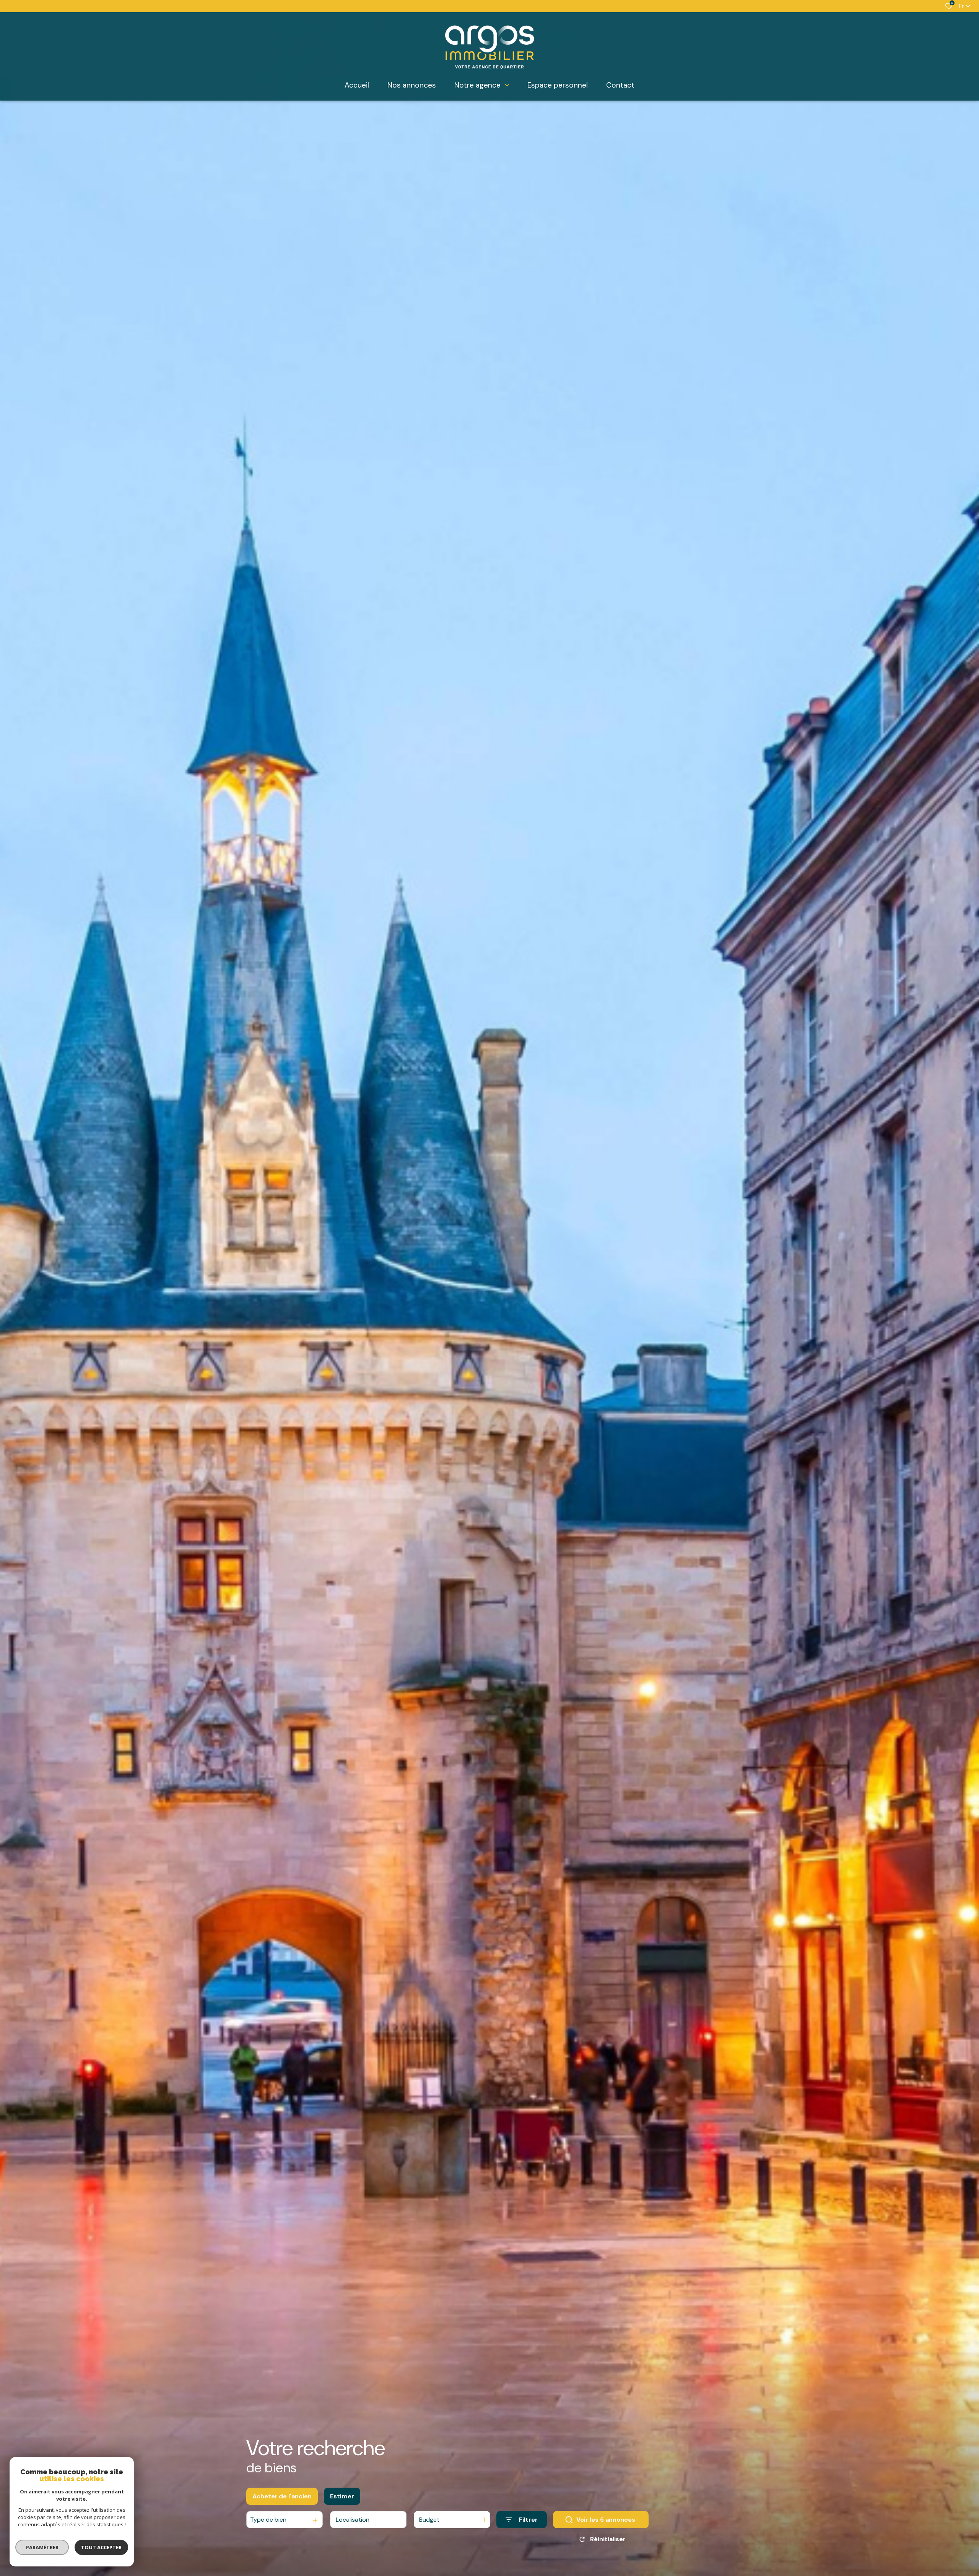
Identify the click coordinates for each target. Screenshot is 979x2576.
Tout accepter (101, 2547)
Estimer (342, 2496)
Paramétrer (42, 2547)
